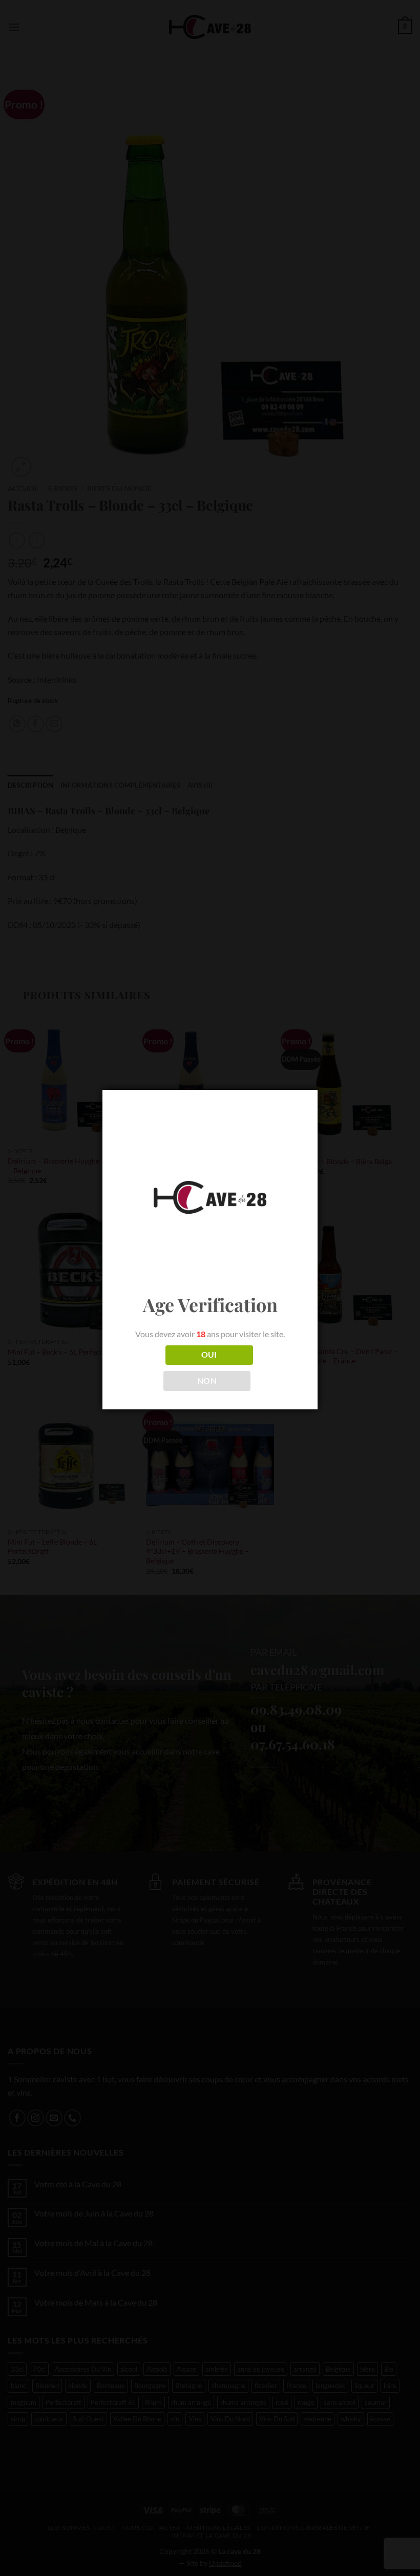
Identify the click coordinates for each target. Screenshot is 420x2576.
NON (207, 1381)
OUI (209, 1355)
